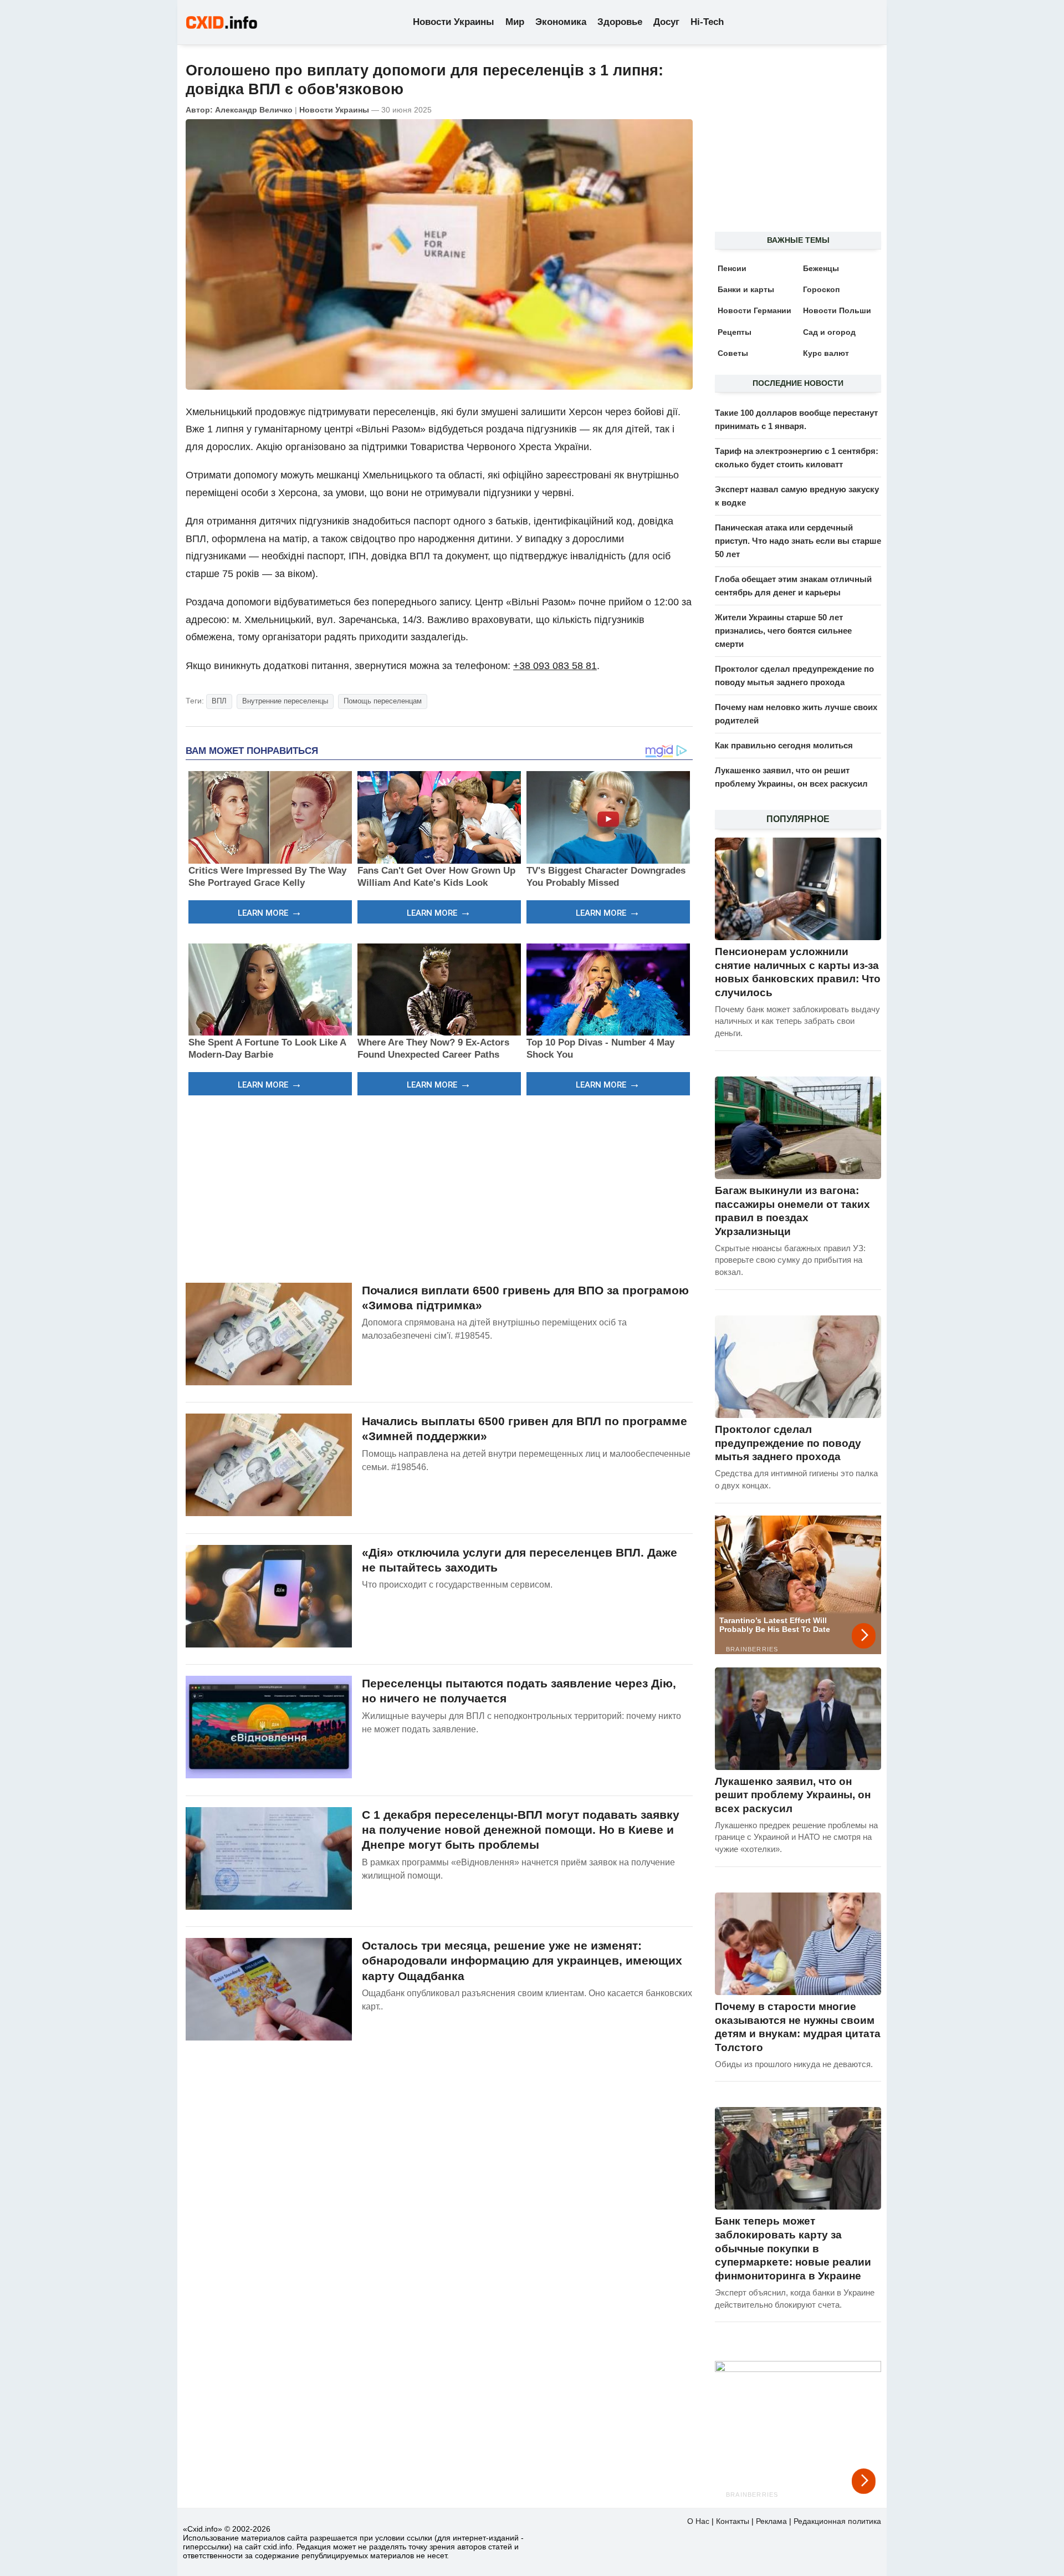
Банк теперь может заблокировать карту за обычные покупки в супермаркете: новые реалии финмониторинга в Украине (793, 2248)
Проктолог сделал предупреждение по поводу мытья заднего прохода (788, 1443)
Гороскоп (821, 289)
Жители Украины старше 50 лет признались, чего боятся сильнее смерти (783, 631)
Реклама (771, 2521)
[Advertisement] (439, 1187)
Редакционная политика (837, 2521)
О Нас (698, 2521)
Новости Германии (754, 310)
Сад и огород (829, 332)
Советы (733, 353)
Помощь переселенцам (383, 701)
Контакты (733, 2521)
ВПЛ (219, 701)
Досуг (666, 22)
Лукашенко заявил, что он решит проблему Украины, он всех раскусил (793, 1795)
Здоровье (620, 22)
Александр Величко (254, 110)
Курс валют (826, 353)
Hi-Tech (707, 22)
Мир (515, 22)
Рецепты (735, 332)
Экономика (561, 22)
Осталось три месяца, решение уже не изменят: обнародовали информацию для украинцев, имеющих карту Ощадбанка (522, 1961)
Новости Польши (837, 310)
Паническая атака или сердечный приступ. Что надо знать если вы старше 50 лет (798, 541)
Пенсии (732, 268)
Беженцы (821, 268)
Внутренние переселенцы (285, 701)
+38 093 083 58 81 (555, 666)
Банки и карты (746, 289)
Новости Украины (454, 22)
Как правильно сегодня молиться (784, 745)
